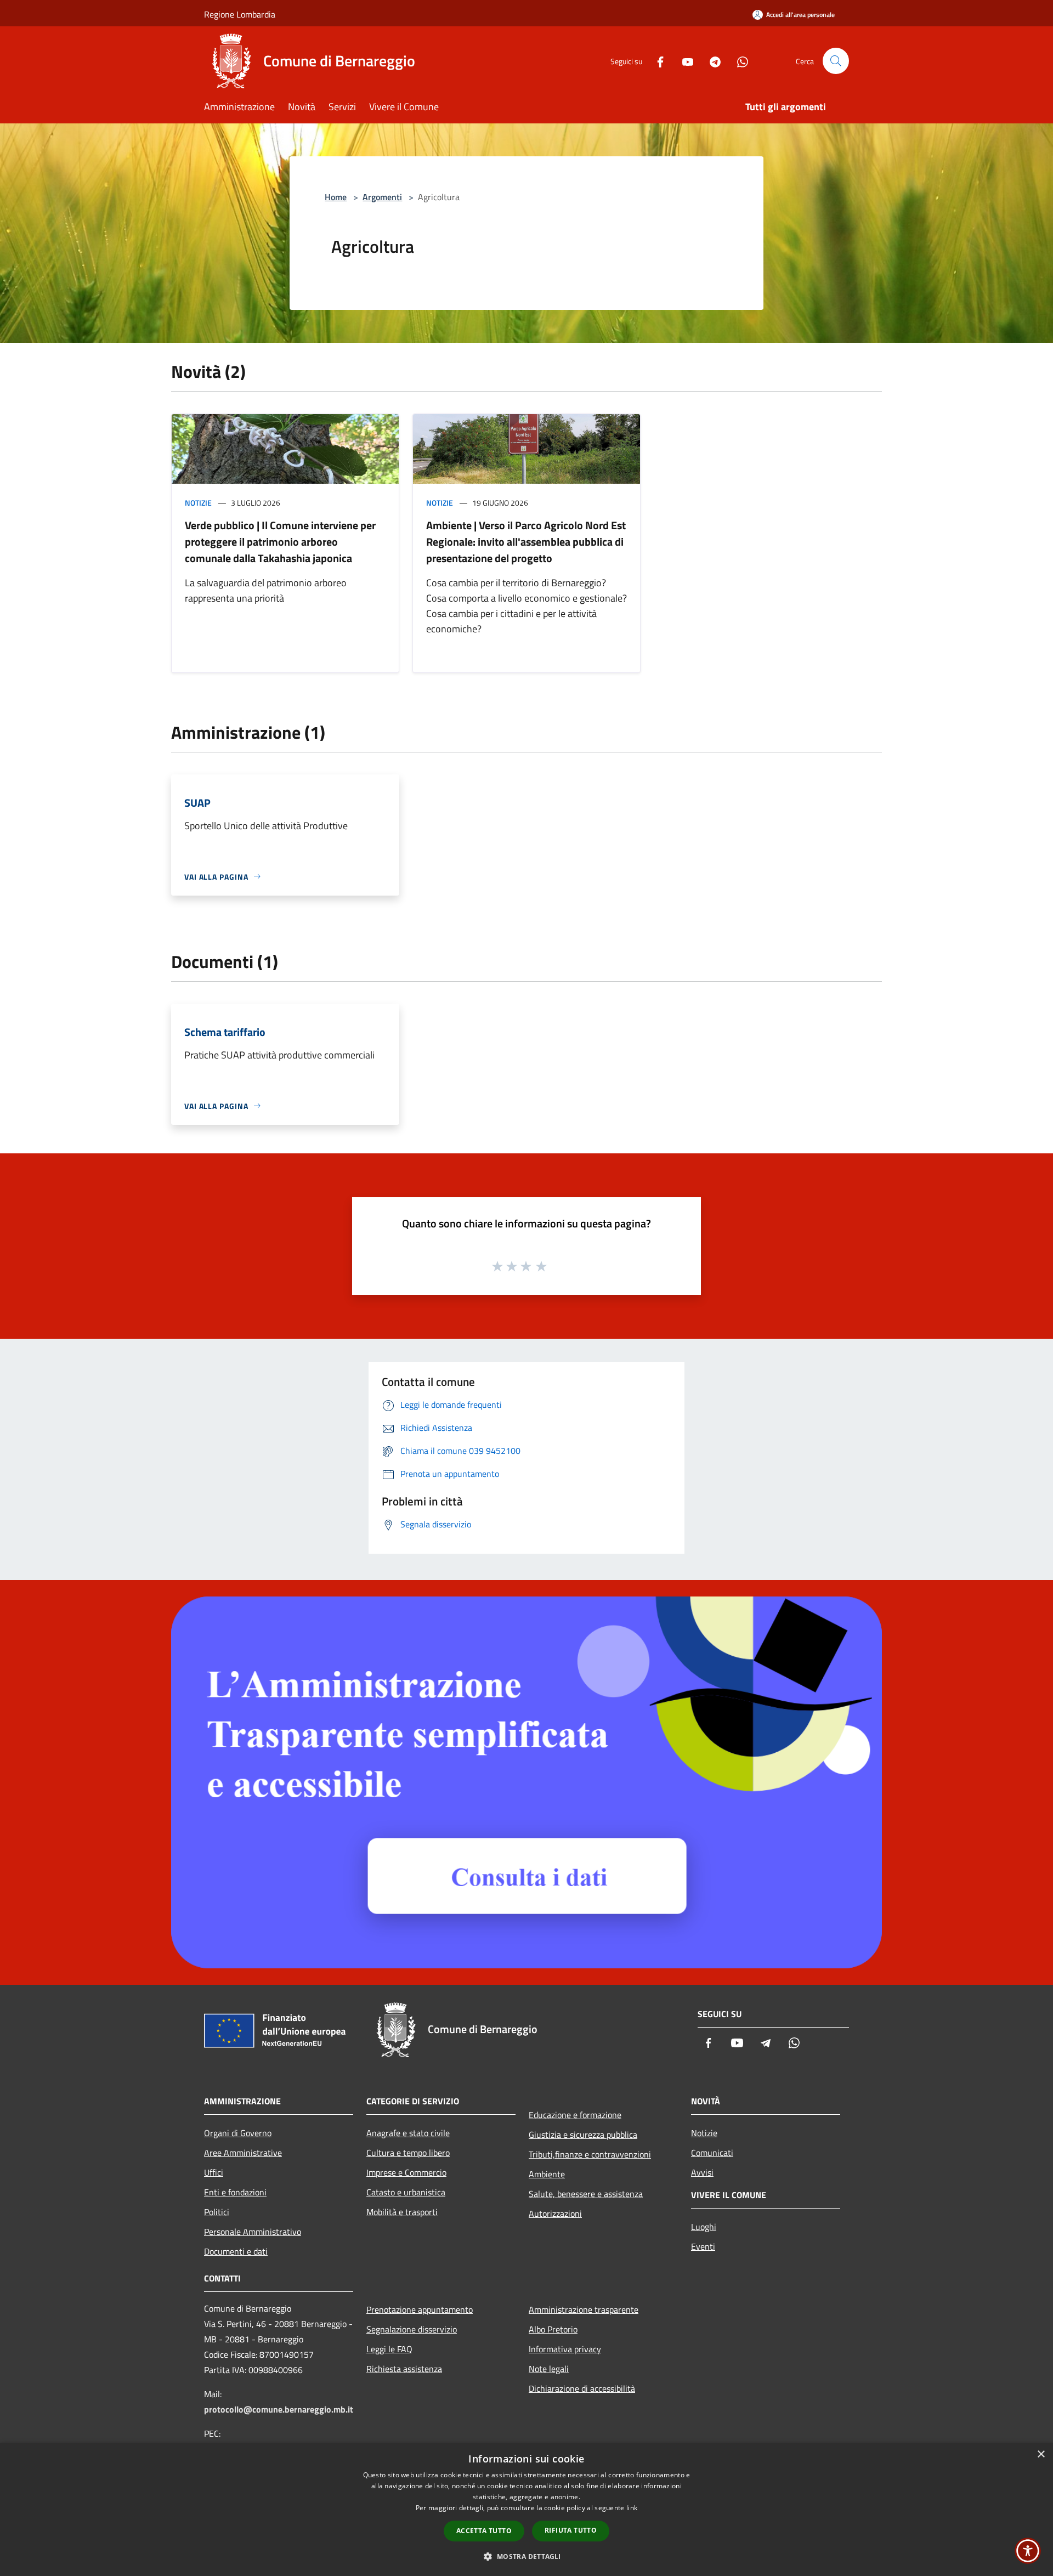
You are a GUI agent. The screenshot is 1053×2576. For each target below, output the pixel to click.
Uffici (214, 2172)
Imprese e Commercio (406, 2172)
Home (336, 197)
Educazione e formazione (575, 2115)
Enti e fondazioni (235, 2192)
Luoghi (704, 2227)
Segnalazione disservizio (412, 2329)
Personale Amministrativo (253, 2232)
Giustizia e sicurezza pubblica (583, 2135)
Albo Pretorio (553, 2329)
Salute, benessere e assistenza (586, 2194)
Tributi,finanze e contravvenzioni (590, 2154)
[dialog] (526, 2509)
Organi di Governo (238, 2133)
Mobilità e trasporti (402, 2212)
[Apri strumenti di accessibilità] (1028, 2551)
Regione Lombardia (240, 14)
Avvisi (702, 2172)
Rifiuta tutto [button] (571, 2530)
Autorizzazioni (555, 2213)
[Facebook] (656, 61)
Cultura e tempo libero (408, 2153)
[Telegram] (711, 61)
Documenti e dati (236, 2251)
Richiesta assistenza (404, 2369)
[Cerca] (836, 61)
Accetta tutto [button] (484, 2531)
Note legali (549, 2369)
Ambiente (547, 2174)
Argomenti (382, 197)
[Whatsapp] (738, 61)
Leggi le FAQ (389, 2349)
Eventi (703, 2246)
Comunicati (712, 2153)
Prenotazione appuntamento (420, 2309)
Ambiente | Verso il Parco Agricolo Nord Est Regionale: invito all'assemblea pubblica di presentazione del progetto (526, 542)
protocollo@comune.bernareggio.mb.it (279, 2409)
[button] (526, 2556)
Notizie (198, 503)
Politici (217, 2212)
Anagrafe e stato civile (408, 2133)
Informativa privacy (565, 2349)
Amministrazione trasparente (584, 2309)
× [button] (1041, 2455)
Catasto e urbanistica (406, 2192)
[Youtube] (683, 61)
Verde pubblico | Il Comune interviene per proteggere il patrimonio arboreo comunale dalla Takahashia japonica (280, 542)
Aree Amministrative (243, 2153)
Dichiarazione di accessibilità (582, 2388)
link (632, 2508)
